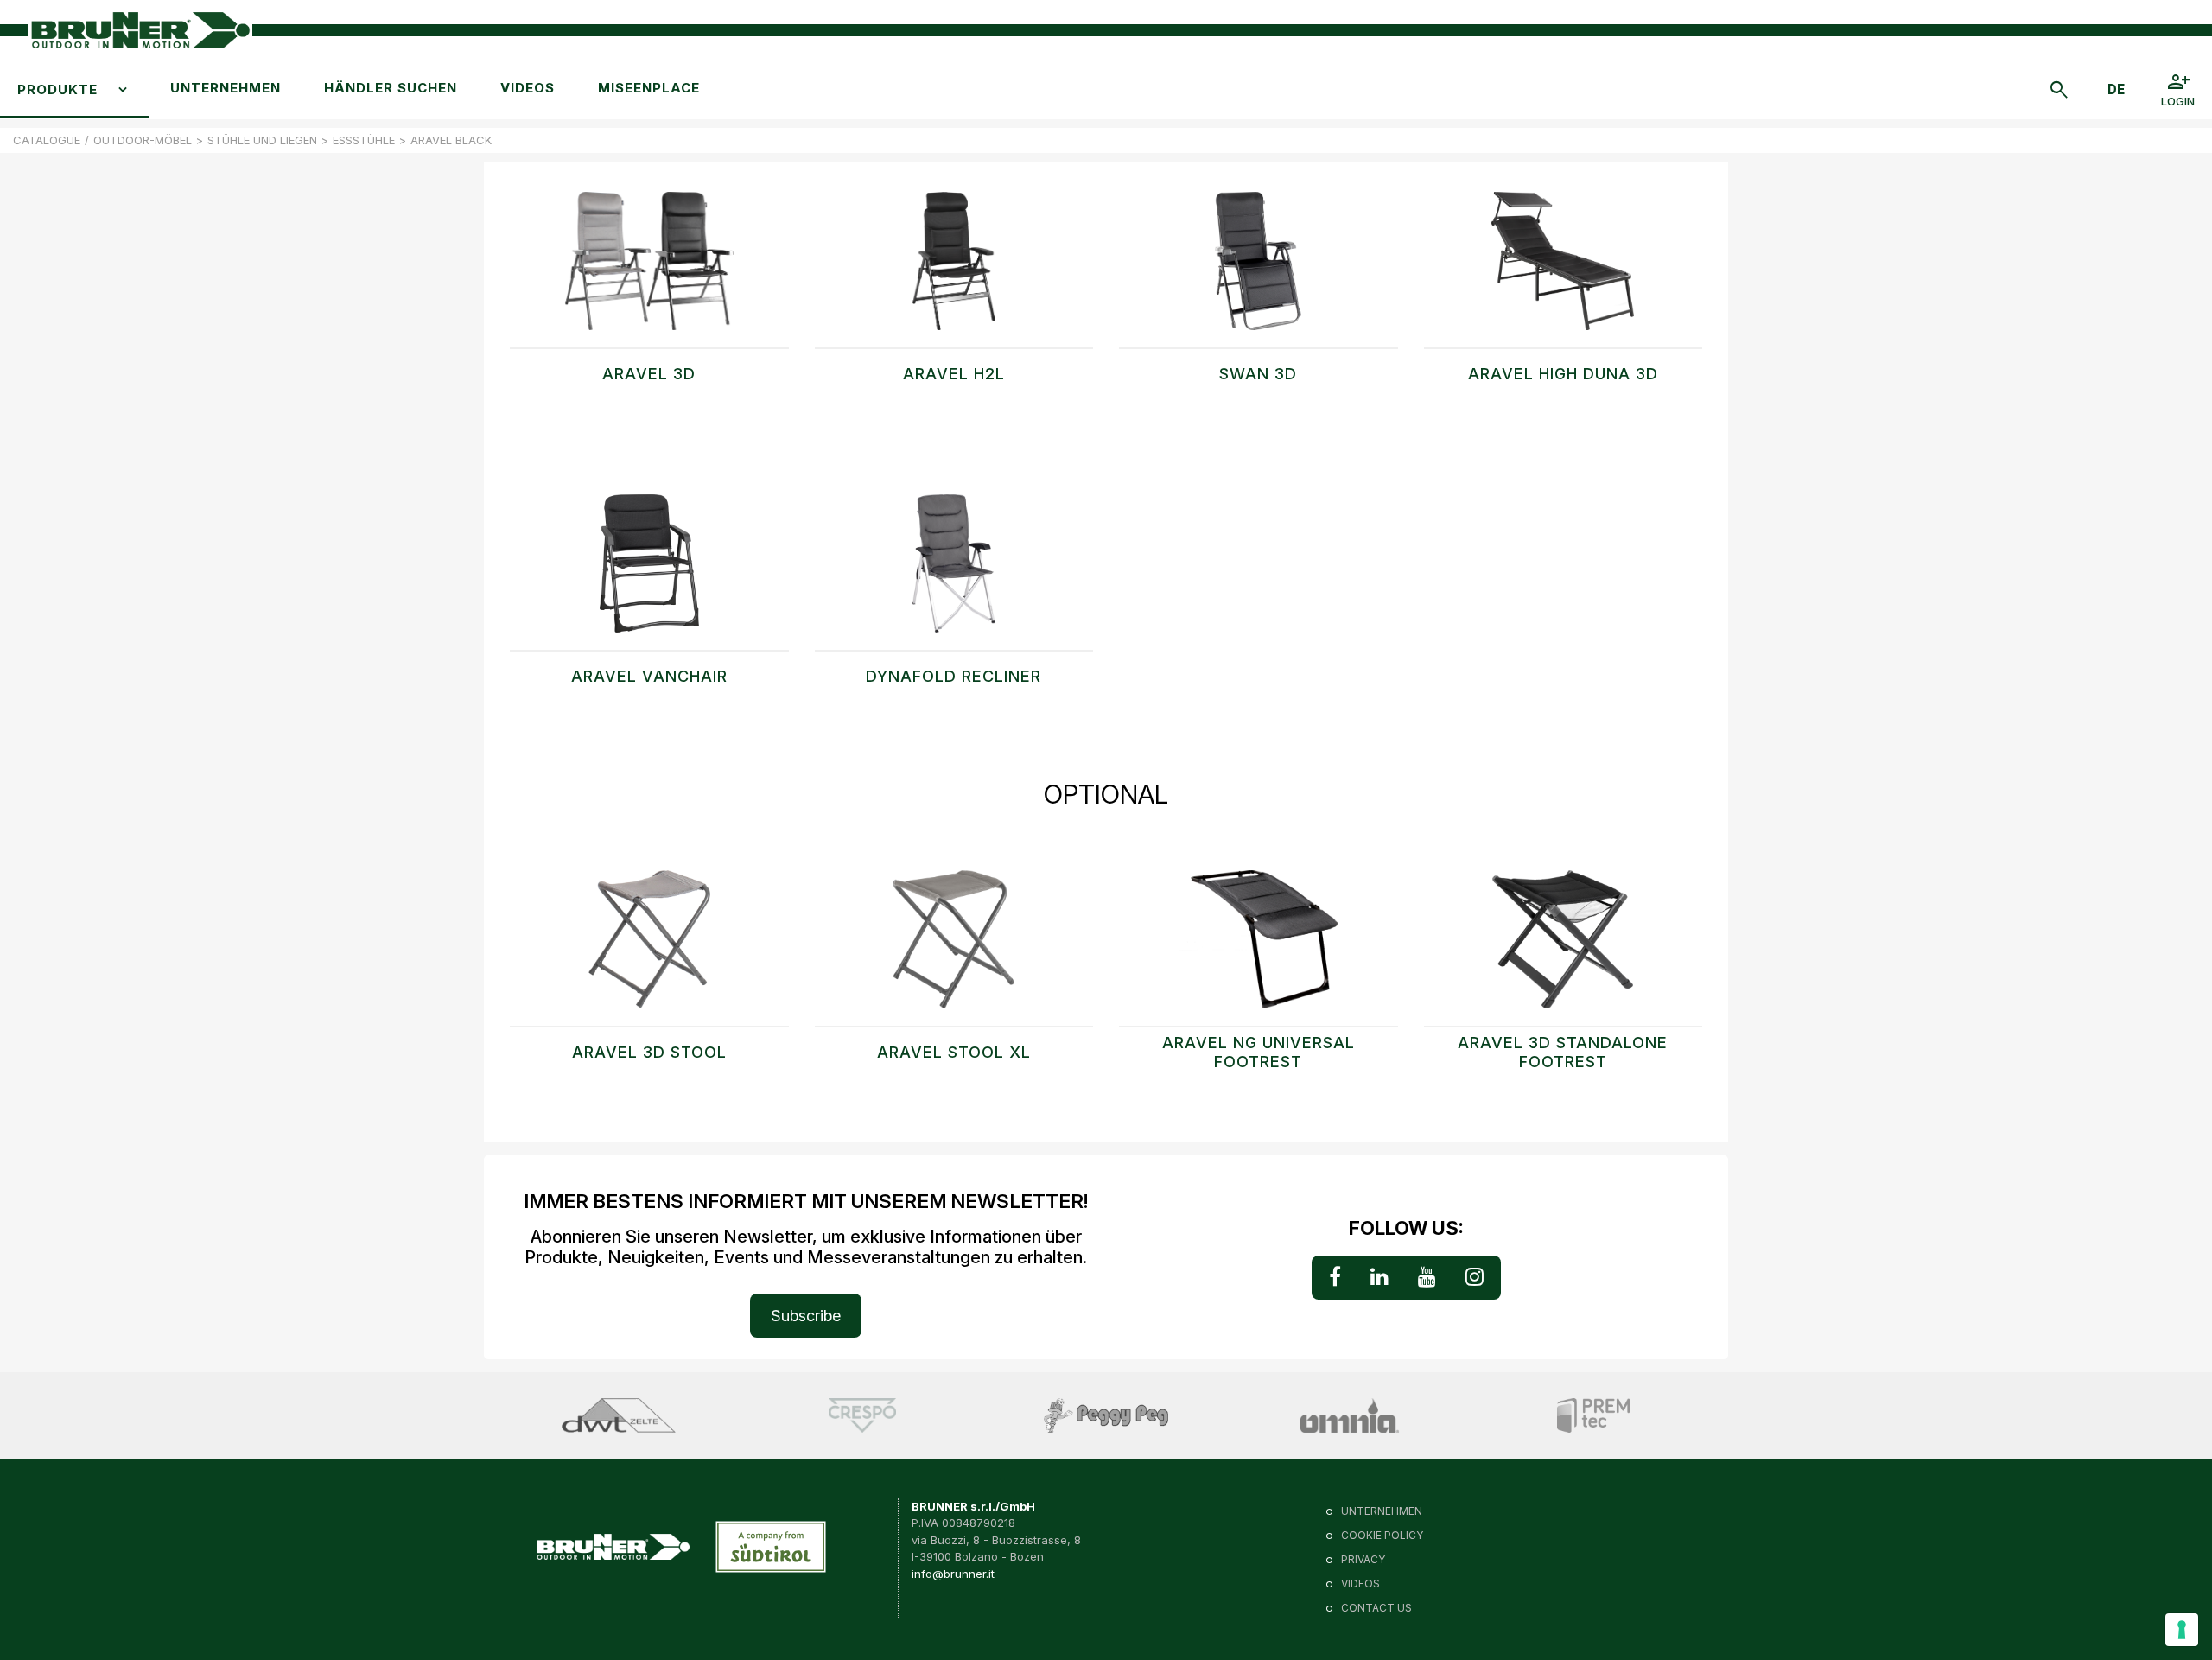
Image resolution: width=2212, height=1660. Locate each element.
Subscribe (806, 1316)
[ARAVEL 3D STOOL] (649, 948)
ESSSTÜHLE (364, 140)
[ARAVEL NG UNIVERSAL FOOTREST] (1259, 948)
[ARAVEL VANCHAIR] (649, 572)
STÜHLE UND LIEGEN (262, 140)
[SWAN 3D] (1259, 270)
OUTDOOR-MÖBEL (143, 140)
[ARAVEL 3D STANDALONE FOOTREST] (1564, 948)
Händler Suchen (391, 88)
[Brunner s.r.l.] (140, 31)
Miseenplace (649, 88)
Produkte (57, 89)
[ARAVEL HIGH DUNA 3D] (1564, 270)
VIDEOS (528, 88)
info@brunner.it (953, 1574)
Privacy (1363, 1559)
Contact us (1376, 1608)
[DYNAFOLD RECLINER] (954, 572)
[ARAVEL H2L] (954, 270)
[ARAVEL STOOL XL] (954, 948)
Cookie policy (1382, 1535)
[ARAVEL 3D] (649, 270)
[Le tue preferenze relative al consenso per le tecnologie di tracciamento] (2182, 1630)
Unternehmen (226, 88)
